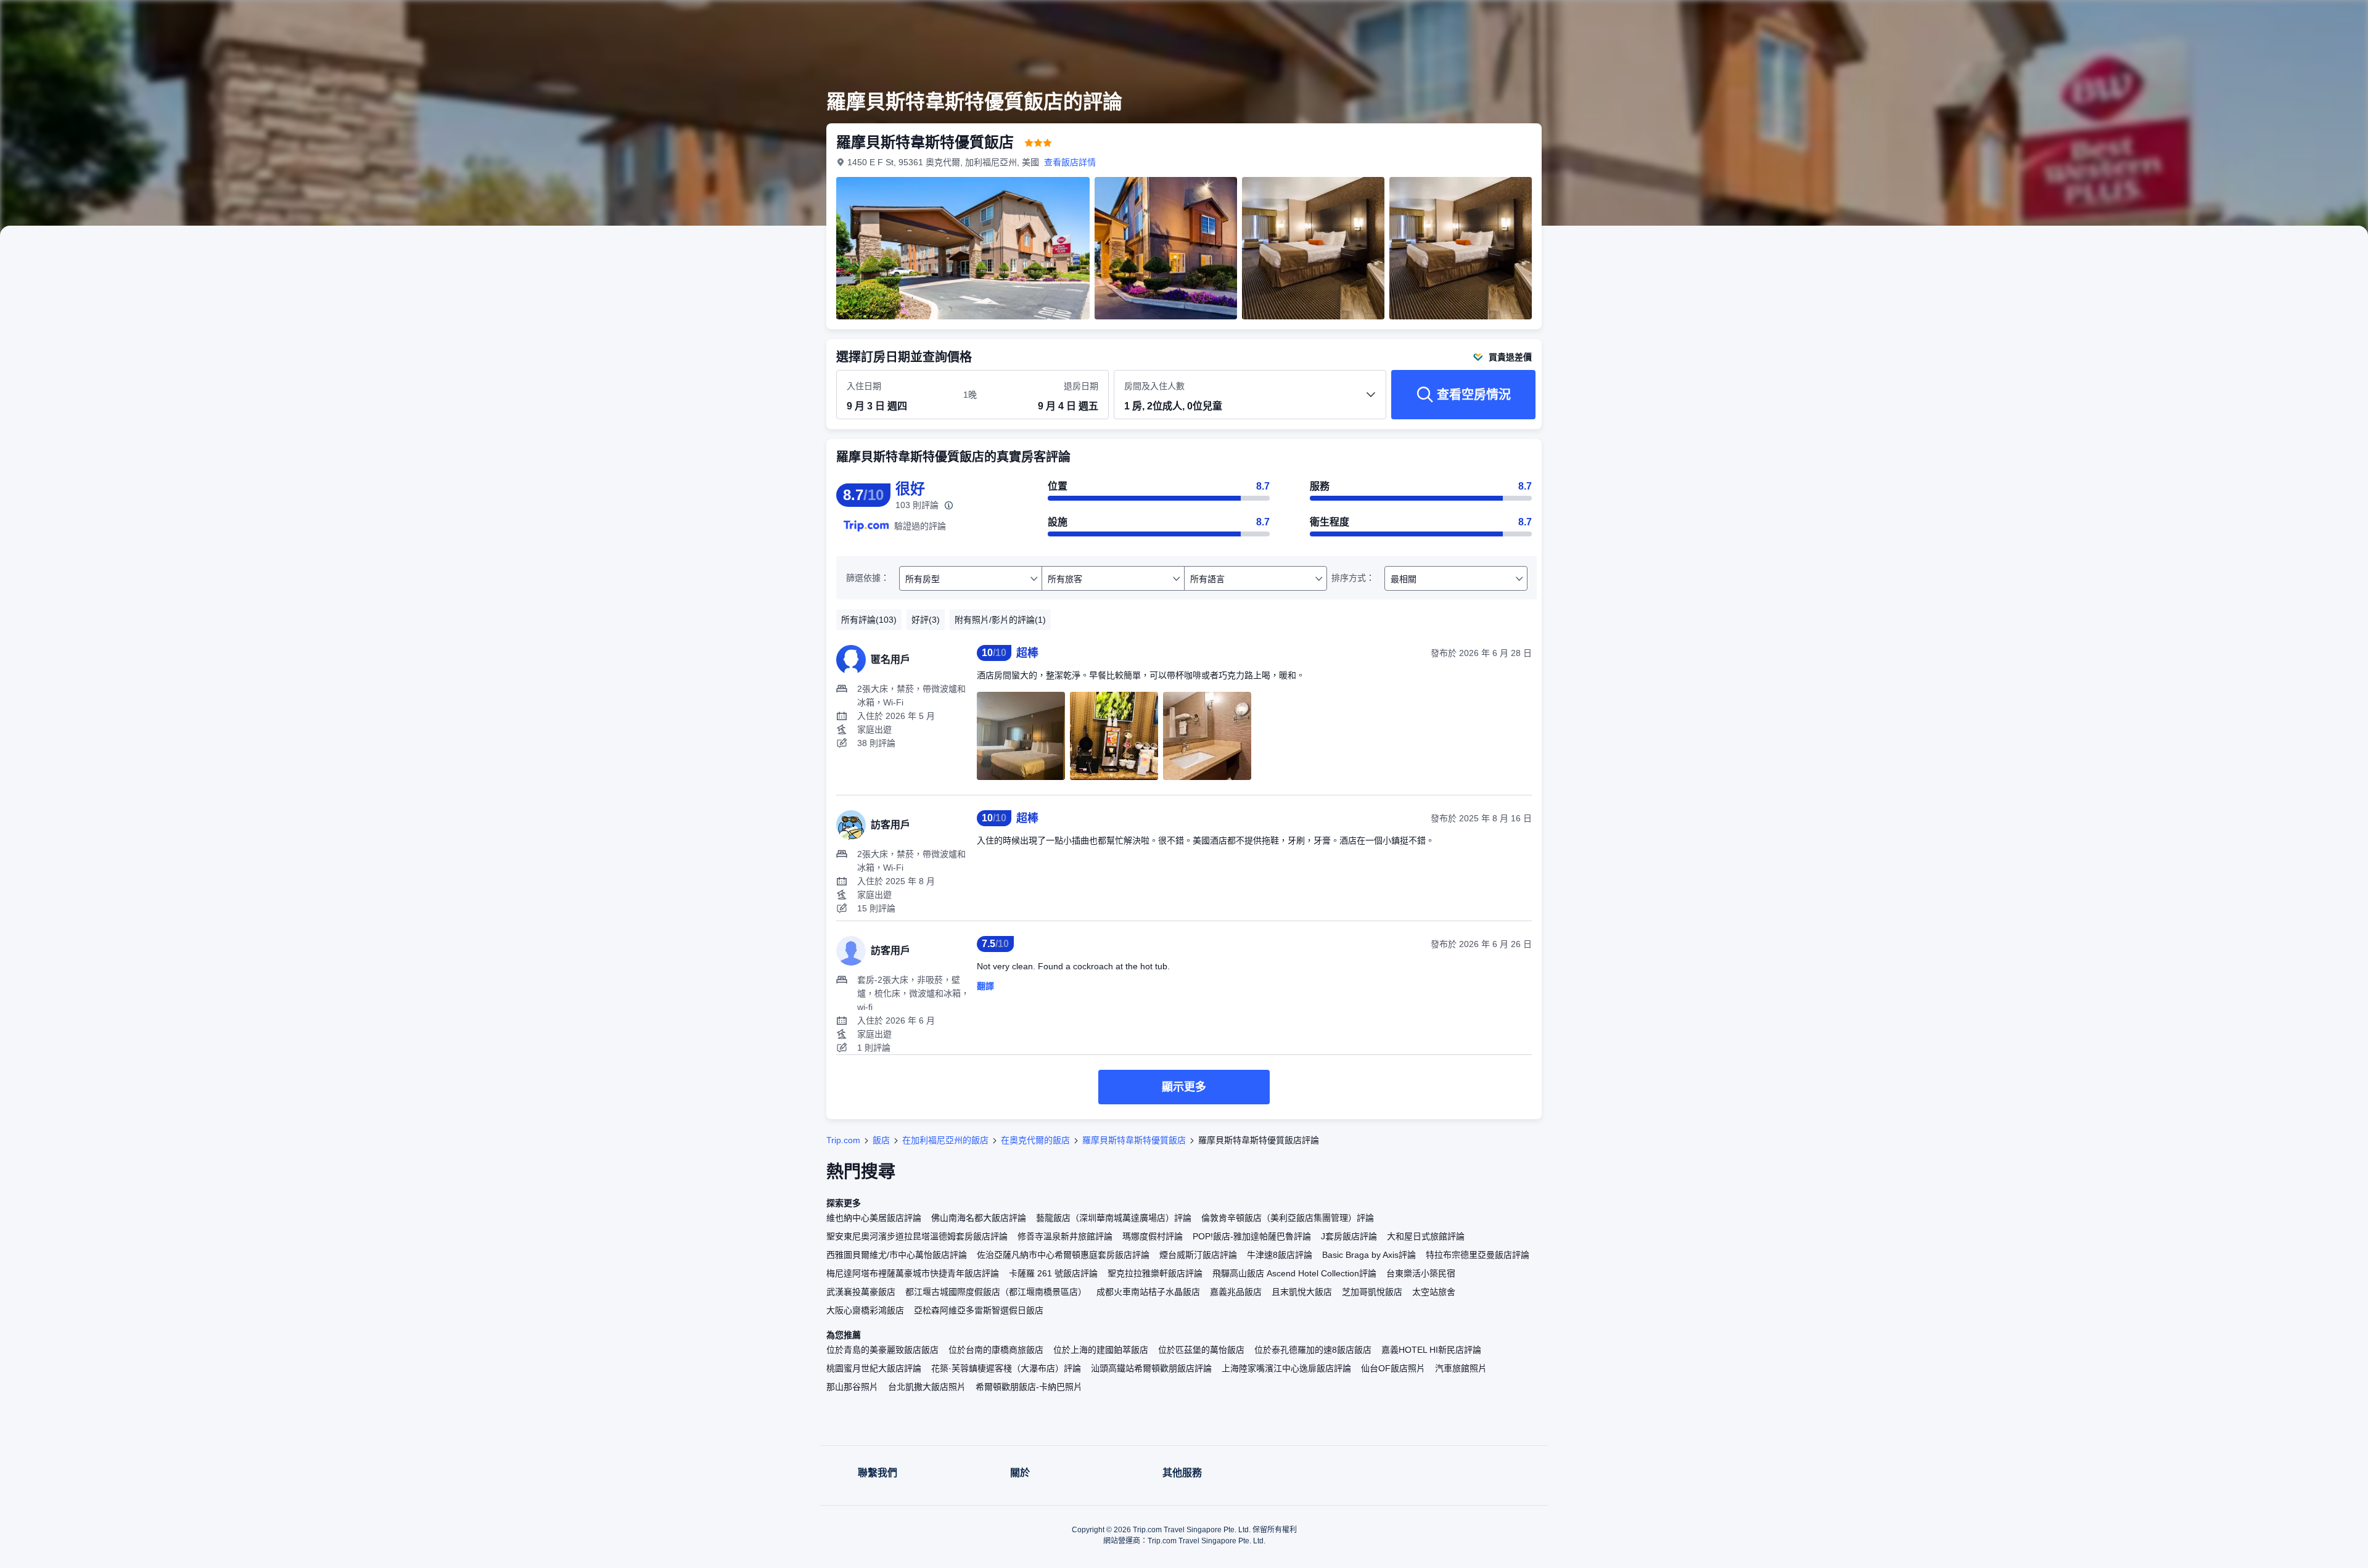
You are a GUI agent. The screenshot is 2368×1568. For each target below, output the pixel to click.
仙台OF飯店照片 (1393, 1368)
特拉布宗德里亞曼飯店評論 (1478, 1255)
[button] (1713, 20)
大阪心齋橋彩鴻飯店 (865, 1310)
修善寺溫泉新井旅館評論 (1065, 1236)
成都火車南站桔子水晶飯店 (1148, 1292)
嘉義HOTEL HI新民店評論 (1431, 1350)
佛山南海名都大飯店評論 (979, 1218)
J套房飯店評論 (1349, 1236)
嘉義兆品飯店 (1236, 1292)
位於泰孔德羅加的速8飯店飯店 (1313, 1350)
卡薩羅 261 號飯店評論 (1053, 1273)
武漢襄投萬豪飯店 (861, 1292)
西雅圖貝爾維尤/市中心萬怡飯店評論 (897, 1255)
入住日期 (864, 386)
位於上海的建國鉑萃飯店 (1101, 1350)
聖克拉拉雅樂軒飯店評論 (1155, 1273)
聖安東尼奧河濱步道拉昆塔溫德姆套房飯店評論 (917, 1236)
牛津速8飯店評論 (1280, 1255)
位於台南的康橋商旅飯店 (996, 1350)
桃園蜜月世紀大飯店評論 (874, 1368)
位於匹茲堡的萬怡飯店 (1201, 1350)
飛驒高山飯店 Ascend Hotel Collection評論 (1294, 1273)
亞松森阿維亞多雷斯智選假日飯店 (979, 1310)
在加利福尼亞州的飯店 (945, 1140)
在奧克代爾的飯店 (1035, 1140)
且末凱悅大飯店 (1302, 1292)
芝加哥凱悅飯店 (1372, 1292)
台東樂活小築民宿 (1421, 1273)
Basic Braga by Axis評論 (1369, 1255)
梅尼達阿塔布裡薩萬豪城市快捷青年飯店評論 (913, 1273)
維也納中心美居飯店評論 (874, 1218)
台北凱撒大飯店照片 (927, 1387)
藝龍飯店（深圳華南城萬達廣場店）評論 (1114, 1218)
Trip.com (843, 1140)
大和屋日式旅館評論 (1426, 1236)
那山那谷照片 (852, 1387)
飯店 (881, 1140)
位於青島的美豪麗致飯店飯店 (882, 1350)
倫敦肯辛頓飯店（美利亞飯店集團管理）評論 (1288, 1218)
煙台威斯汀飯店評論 (1198, 1255)
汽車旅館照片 (1461, 1368)
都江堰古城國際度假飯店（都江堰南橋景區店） (996, 1292)
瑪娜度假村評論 (1153, 1236)
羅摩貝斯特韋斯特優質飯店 (1134, 1140)
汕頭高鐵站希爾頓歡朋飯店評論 (1151, 1368)
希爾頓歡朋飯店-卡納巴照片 (1029, 1387)
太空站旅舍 (1434, 1292)
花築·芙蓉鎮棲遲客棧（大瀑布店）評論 (1006, 1368)
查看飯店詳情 (1070, 162)
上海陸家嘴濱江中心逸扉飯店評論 (1286, 1368)
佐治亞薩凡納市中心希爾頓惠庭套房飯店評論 (1063, 1255)
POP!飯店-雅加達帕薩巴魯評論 (1252, 1236)
